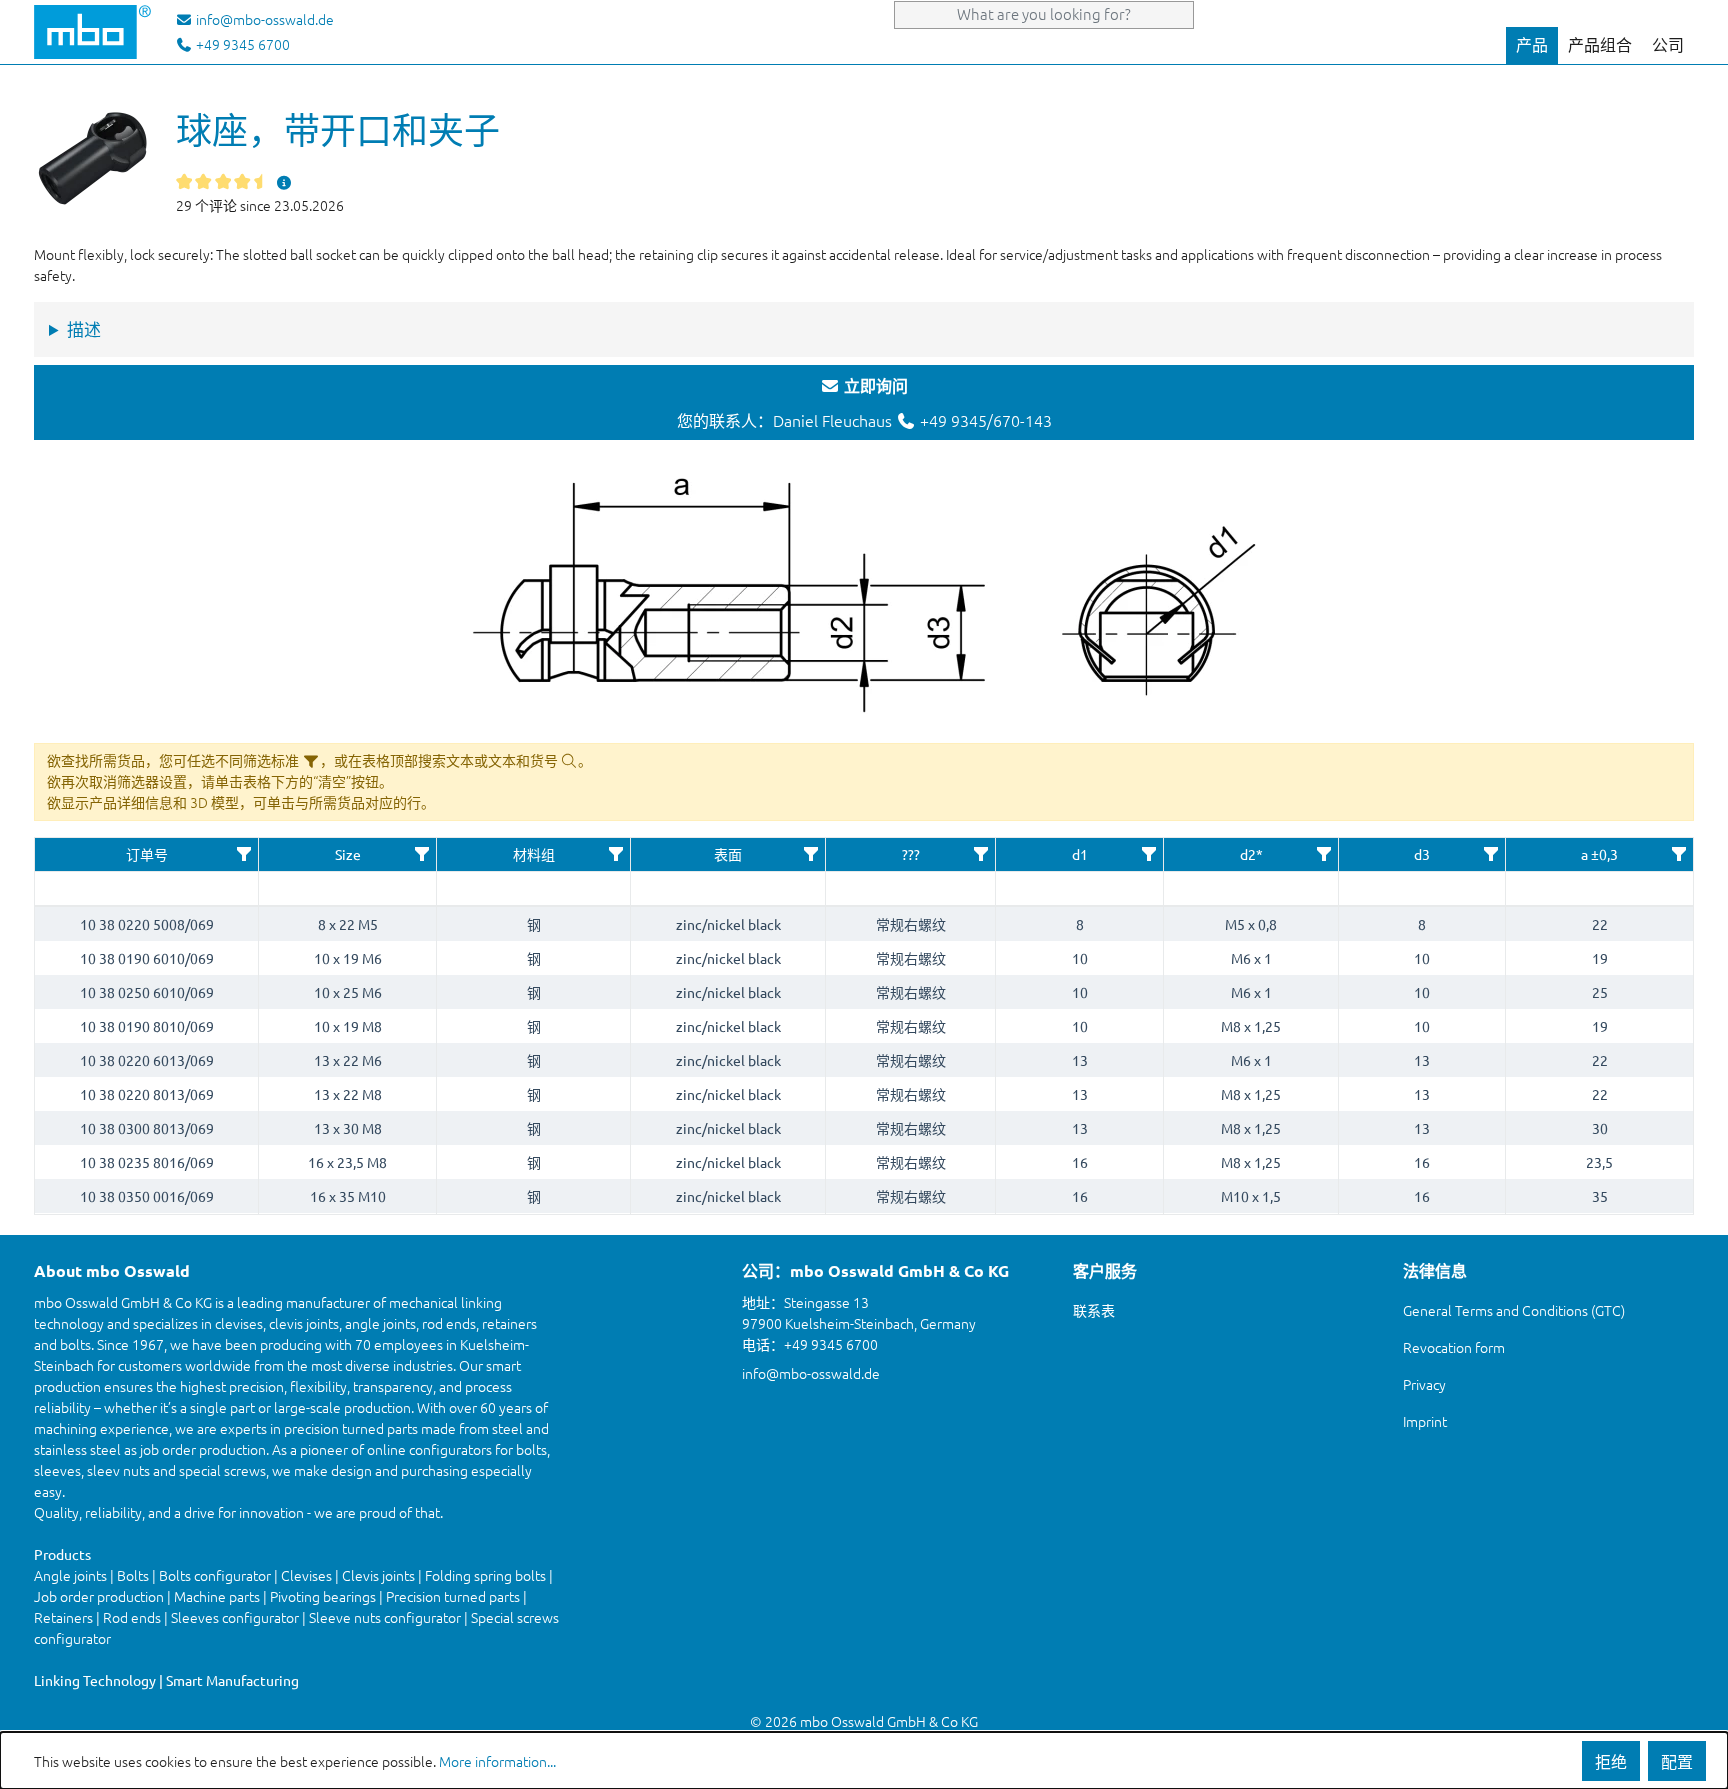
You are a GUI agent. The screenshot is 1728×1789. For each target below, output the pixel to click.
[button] (244, 854)
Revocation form (1454, 1347)
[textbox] (146, 888)
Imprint (1425, 1421)
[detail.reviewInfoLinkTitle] (284, 182)
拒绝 (1611, 1761)
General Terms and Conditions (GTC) (1514, 1310)
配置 (1677, 1761)
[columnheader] (147, 855)
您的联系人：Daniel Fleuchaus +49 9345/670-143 (864, 403)
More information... (497, 1761)
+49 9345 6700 (241, 44)
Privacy (1424, 1384)
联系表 (1094, 1310)
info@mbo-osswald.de (811, 1373)
